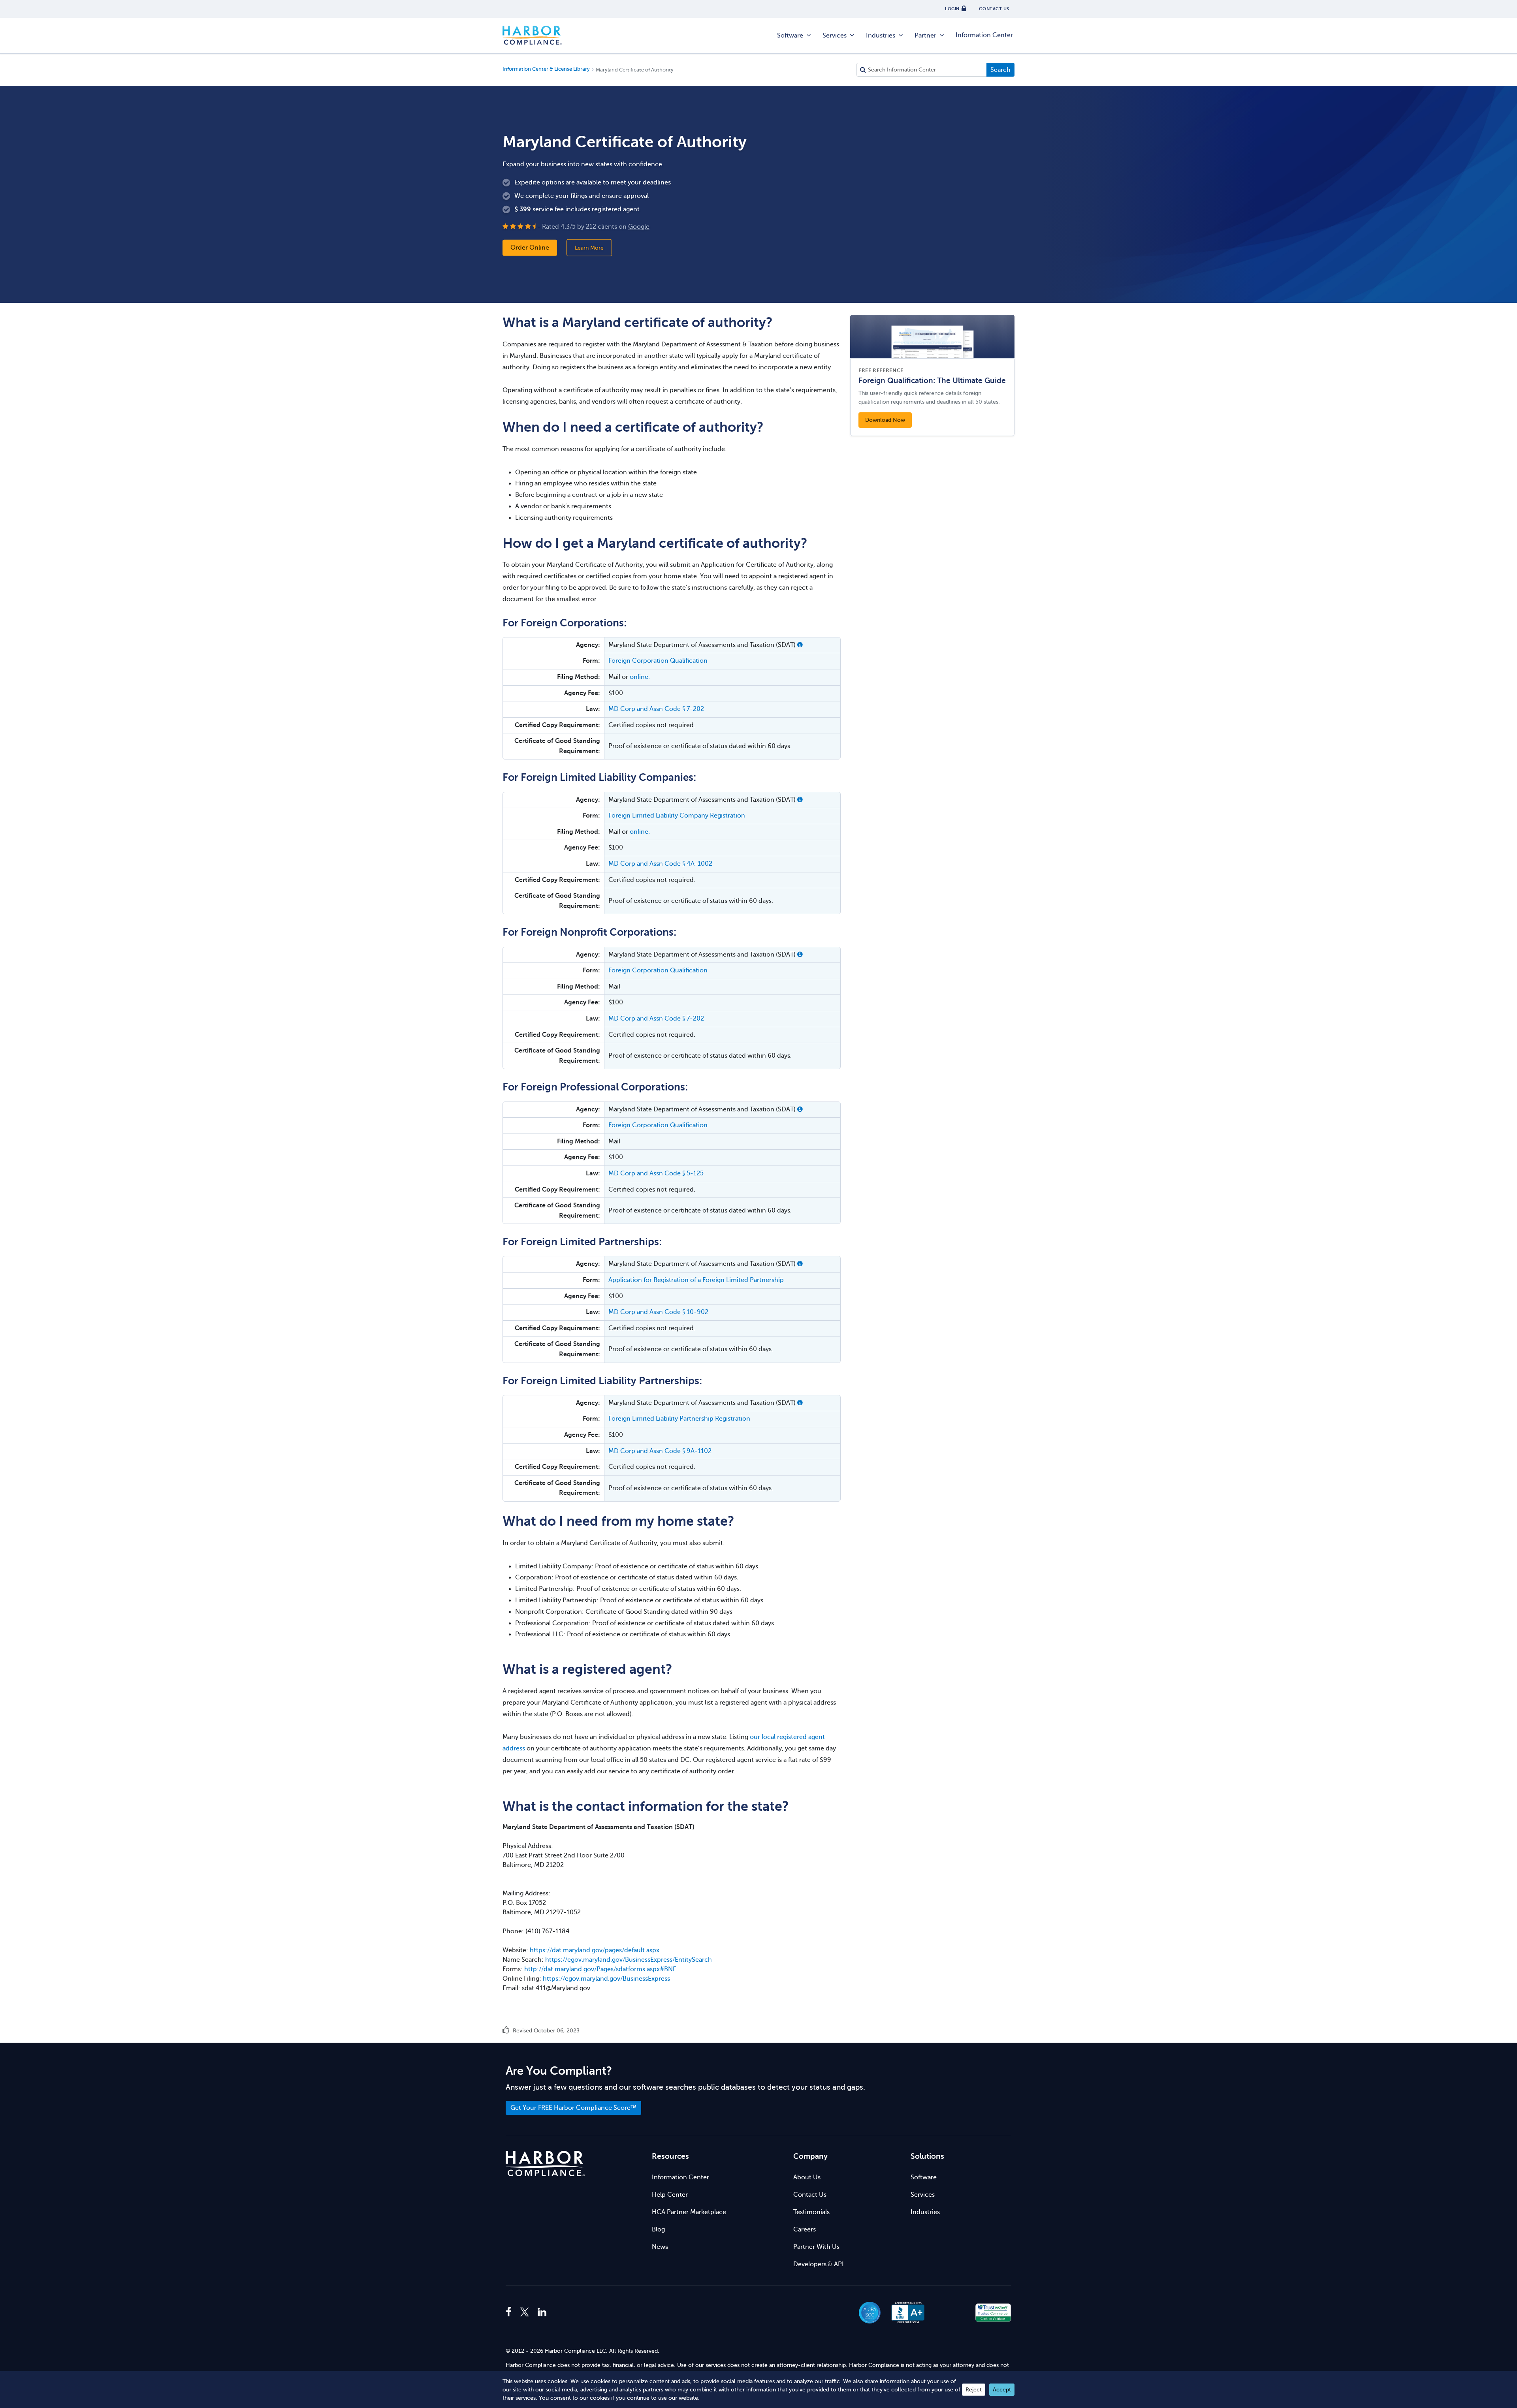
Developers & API (819, 2264)
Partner (925, 36)
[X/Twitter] (525, 2312)
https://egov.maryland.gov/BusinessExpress (606, 1979)
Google (639, 226)
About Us (807, 2177)
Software (790, 36)
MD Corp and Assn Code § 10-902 (658, 1312)
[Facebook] (511, 2312)
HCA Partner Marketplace (689, 2212)
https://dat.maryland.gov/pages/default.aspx (595, 1950)
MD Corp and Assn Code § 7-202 (656, 709)
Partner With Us (816, 2247)
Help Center (670, 2195)
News (660, 2247)
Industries (881, 36)
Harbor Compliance (532, 36)
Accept (1002, 2390)
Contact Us (810, 2195)
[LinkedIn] (542, 2312)
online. (640, 677)
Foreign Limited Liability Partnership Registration (679, 1419)
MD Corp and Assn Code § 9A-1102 (660, 1451)
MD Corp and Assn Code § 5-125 (656, 1173)
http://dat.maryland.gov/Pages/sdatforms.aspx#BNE (600, 1969)
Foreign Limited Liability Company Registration (677, 816)
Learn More (589, 247)
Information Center (984, 35)
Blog (658, 2229)
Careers (805, 2229)
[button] (800, 645)
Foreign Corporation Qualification (658, 661)
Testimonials (811, 2212)
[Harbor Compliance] (545, 2164)
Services (835, 36)
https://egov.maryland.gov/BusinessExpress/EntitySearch (629, 1960)
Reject (974, 2390)
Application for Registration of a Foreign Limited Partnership (696, 1280)
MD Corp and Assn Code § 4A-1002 (660, 864)
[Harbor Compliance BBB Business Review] (904, 2313)
